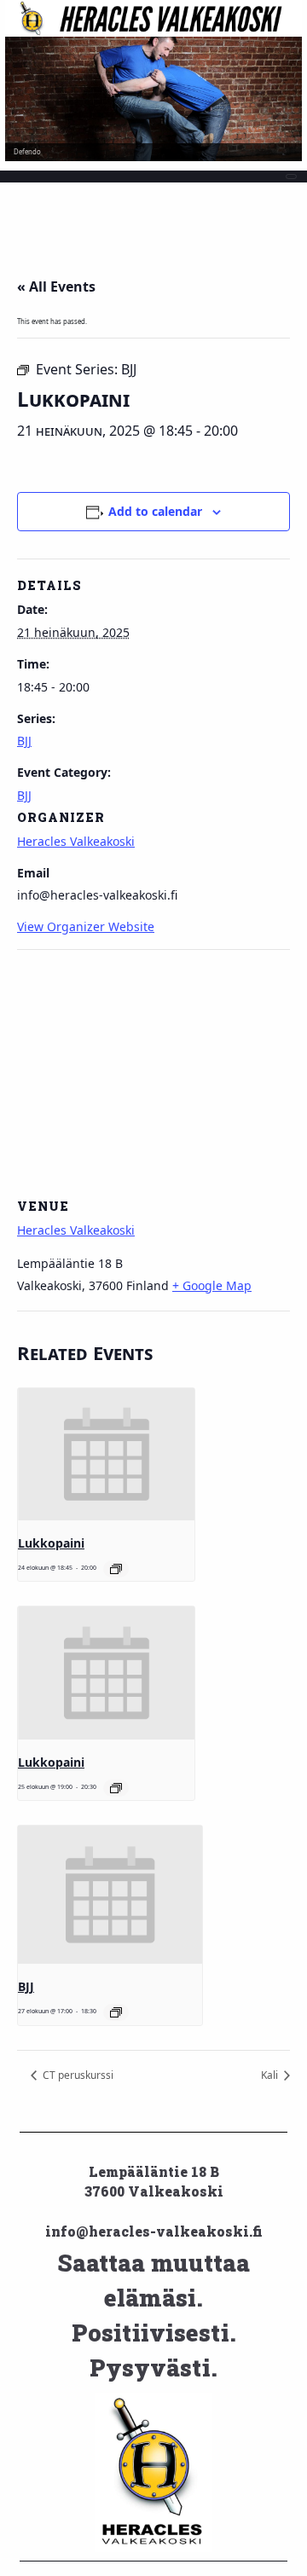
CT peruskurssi (77, 2075)
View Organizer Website (86, 926)
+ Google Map (212, 1285)
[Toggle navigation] (292, 177)
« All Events (56, 287)
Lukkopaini (51, 1543)
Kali (271, 2075)
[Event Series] (116, 1569)
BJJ (24, 741)
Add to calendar (155, 511)
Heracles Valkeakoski (76, 841)
